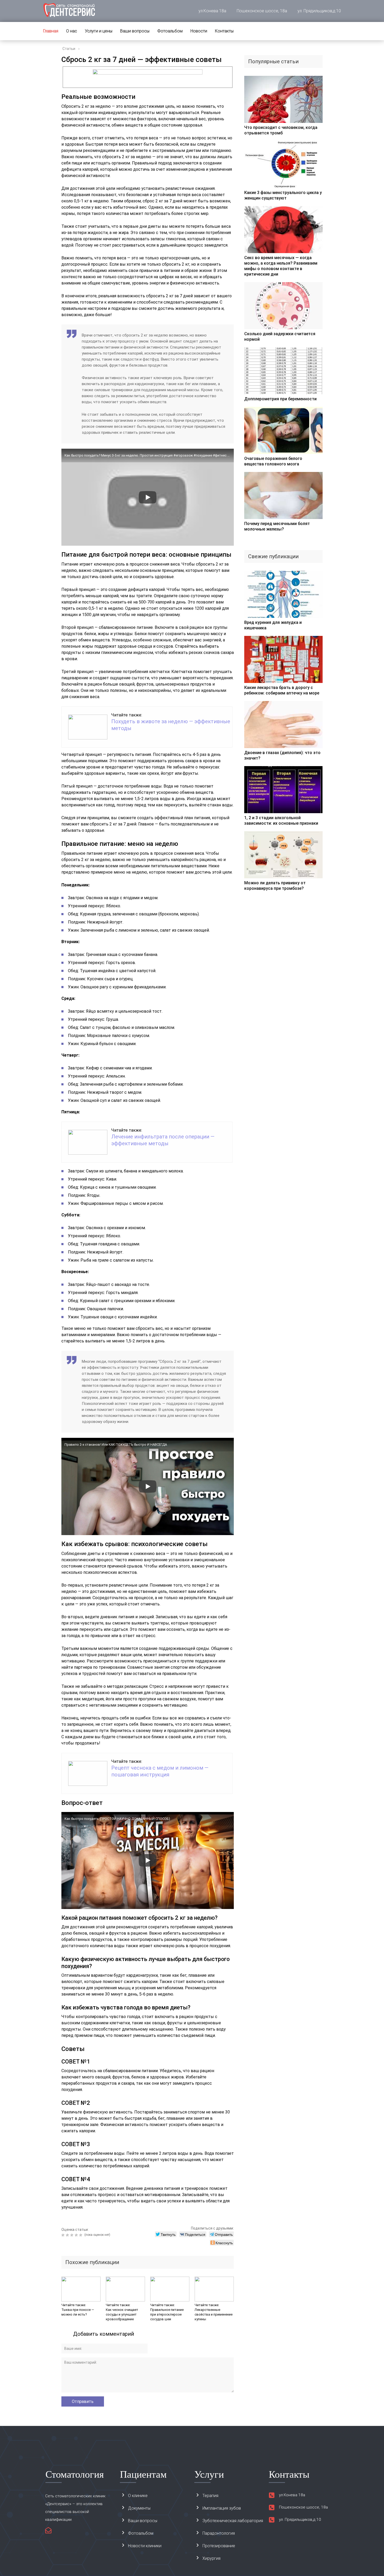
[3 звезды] (72, 2235)
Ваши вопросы (135, 31)
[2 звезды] (68, 2235)
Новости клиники (145, 2546)
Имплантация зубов (222, 2508)
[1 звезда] (64, 2235)
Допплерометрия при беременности (280, 399)
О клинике (138, 2496)
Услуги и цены (99, 31)
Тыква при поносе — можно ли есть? (78, 2312)
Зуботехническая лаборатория (233, 2521)
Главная (51, 31)
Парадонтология (219, 2533)
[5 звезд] (81, 2235)
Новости (199, 31)
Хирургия (211, 2558)
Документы (139, 2508)
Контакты (224, 31)
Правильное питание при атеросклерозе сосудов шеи (167, 2314)
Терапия (210, 2496)
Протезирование (219, 2546)
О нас (72, 31)
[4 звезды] (77, 2235)
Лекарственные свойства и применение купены (214, 2314)
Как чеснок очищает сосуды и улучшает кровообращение (122, 2314)
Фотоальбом (170, 31)
